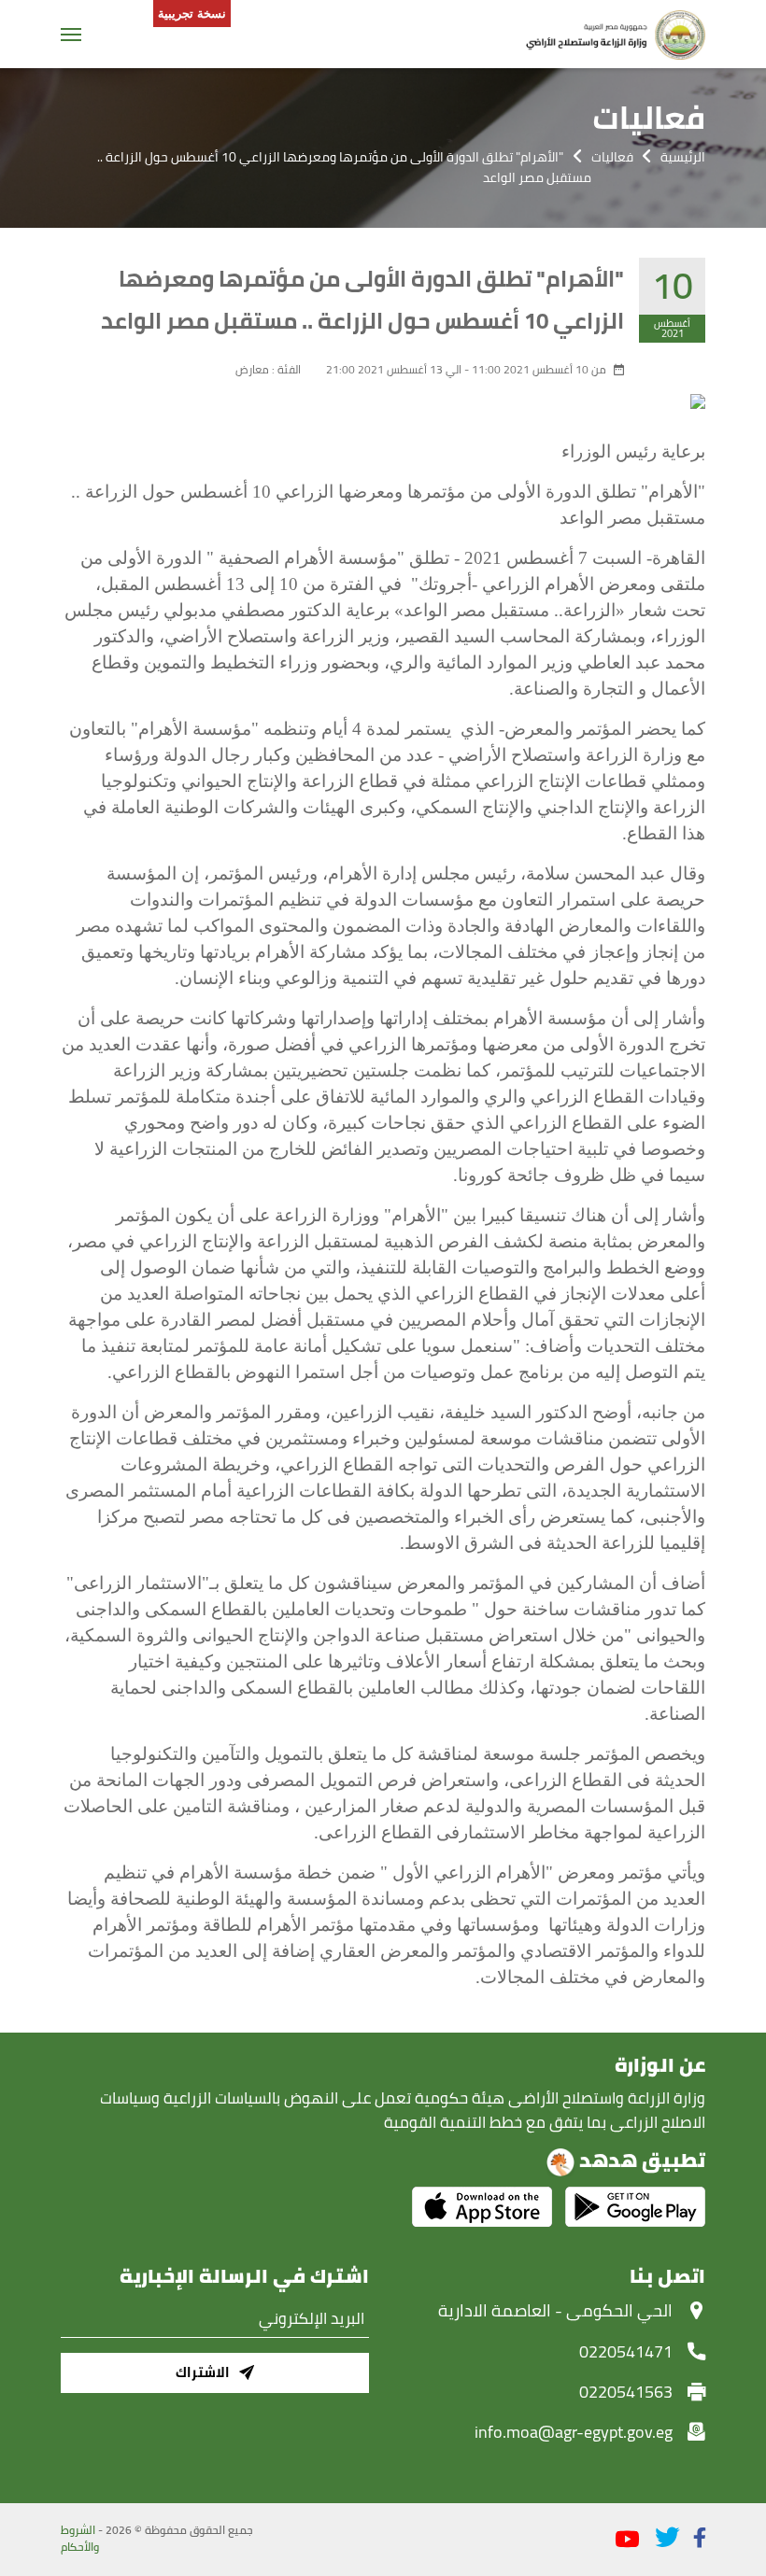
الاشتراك (203, 2372)
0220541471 (626, 2351)
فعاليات (612, 157)
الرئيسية (683, 157)
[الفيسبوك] (700, 2537)
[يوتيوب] (627, 2540)
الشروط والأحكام (80, 2539)
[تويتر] (667, 2537)
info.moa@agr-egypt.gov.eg (574, 2431)
